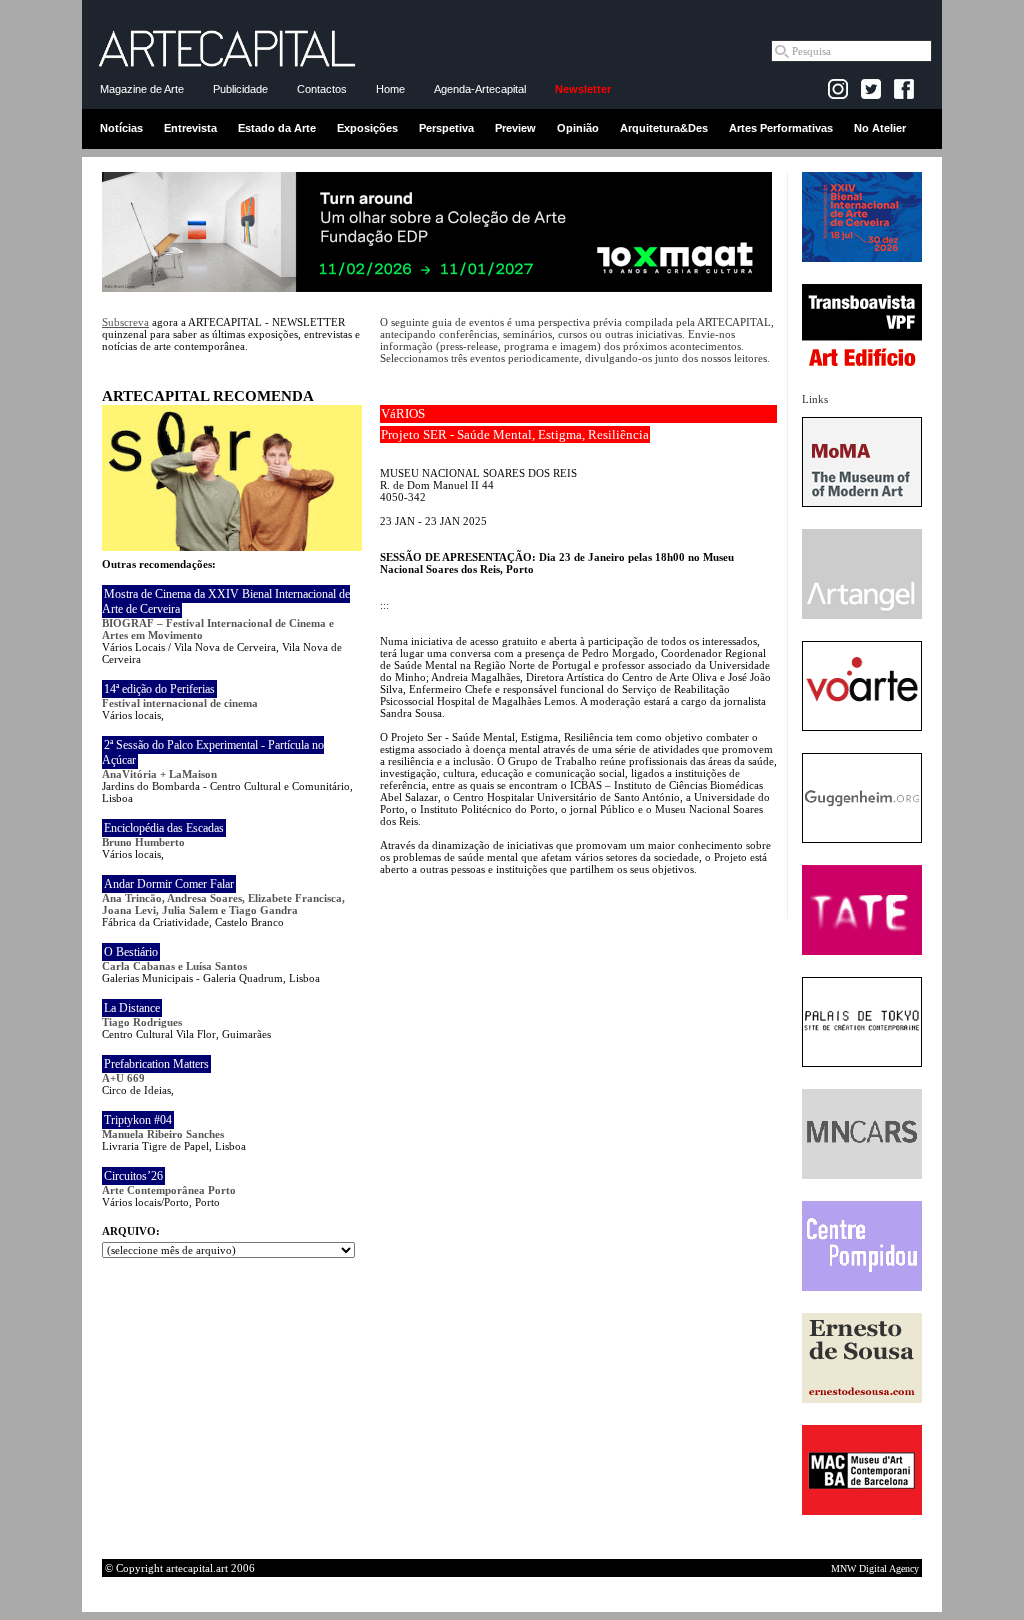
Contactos (322, 89)
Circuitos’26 (133, 1176)
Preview (515, 128)
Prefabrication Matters (156, 1064)
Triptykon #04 (138, 1120)
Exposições (367, 128)
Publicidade (240, 89)
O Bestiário (131, 952)
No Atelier (880, 128)
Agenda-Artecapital (480, 89)
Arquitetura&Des (664, 128)
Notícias (121, 128)
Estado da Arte (277, 128)
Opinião (578, 128)
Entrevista (190, 128)
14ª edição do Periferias (159, 689)
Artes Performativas (781, 128)
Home (390, 89)
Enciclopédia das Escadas (164, 828)
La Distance (132, 1008)
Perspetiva (446, 128)
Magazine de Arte (142, 89)
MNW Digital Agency (875, 1568)
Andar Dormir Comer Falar (169, 884)
